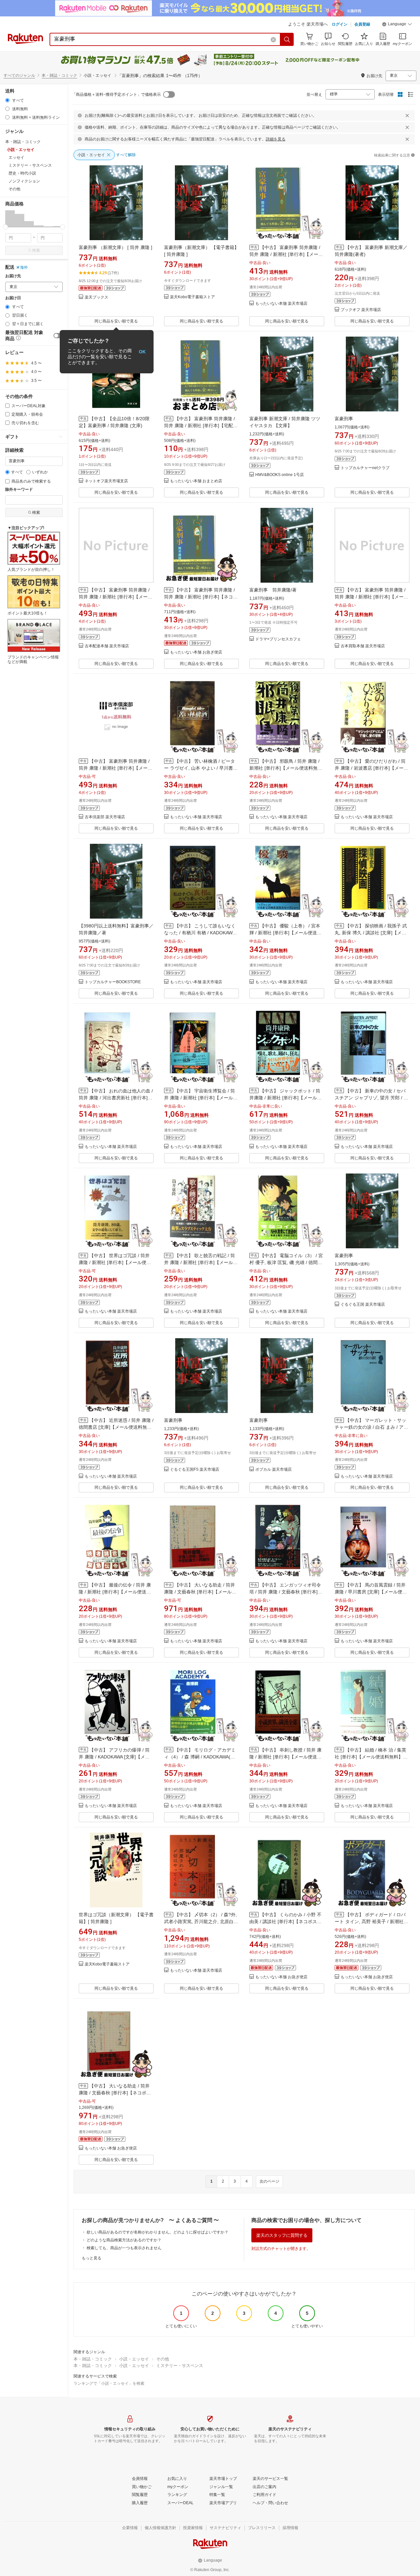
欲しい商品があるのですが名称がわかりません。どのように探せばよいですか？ (157, 2232)
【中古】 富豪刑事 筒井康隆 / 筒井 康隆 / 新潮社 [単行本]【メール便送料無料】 (115, 768)
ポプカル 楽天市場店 (273, 1470)
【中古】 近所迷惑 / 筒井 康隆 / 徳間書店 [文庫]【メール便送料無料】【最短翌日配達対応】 (116, 1427)
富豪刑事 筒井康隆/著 (273, 590)
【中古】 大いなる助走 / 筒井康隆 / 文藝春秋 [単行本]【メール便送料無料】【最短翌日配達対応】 (200, 1592)
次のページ (269, 2181)
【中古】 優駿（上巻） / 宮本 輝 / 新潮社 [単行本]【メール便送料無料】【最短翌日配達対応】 (285, 933)
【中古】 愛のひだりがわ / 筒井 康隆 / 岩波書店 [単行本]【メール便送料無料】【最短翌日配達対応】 (371, 768)
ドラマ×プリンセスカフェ (278, 639)
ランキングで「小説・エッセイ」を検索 (109, 2383)
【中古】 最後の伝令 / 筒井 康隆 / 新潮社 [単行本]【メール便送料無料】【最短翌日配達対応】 (115, 1592)
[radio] (7, 100)
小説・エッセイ (134, 2359)
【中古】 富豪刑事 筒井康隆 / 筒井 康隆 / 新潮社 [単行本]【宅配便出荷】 (201, 426)
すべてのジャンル (19, 75)
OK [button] (142, 352)
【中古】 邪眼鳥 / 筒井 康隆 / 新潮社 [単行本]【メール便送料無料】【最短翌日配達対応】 (284, 768)
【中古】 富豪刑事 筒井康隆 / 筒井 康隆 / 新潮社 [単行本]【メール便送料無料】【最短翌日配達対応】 (286, 254)
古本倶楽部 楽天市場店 (105, 817)
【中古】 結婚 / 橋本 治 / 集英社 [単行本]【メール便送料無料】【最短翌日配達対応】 (370, 1757)
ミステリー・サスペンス (180, 2366)
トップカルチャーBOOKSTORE (113, 982)
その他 (163, 2359)
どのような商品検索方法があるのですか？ (124, 2240)
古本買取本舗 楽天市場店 (363, 646)
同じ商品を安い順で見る (116, 321)
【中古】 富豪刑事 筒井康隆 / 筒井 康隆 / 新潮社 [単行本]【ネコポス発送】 (201, 597)
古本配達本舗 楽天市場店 (107, 646)
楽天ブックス (96, 297)
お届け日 (13, 298)
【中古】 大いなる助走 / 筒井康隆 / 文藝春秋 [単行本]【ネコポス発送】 (115, 2093)
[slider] (5, 227)
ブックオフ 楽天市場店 (361, 310)
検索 (36, 250)
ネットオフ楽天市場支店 (106, 481)
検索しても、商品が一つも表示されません (124, 2248)
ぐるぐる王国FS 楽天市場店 (195, 1470)
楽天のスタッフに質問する (282, 2235)
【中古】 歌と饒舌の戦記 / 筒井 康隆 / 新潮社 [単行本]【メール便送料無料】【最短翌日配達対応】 (201, 1262)
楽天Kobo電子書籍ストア (192, 297)
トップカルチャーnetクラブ (365, 468)
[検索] (287, 39)
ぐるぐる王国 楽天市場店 (363, 1305)
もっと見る (92, 2258)
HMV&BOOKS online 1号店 (280, 475)
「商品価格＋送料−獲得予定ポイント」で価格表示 (116, 94)
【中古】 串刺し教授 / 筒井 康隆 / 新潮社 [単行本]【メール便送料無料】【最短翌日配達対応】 (285, 1757)
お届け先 (13, 276)
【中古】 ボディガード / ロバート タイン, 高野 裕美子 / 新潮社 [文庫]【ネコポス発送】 (370, 1922)
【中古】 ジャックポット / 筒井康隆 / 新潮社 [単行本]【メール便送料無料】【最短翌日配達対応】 (285, 1098)
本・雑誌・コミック (59, 75)
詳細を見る (276, 139)
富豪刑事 (344, 419)
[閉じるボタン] (407, 115)
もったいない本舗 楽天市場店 (281, 304)
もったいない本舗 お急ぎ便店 (196, 652)
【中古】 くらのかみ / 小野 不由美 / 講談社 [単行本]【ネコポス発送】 (285, 1922)
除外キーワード (19, 490)
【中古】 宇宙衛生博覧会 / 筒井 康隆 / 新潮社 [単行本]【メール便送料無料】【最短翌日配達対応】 (201, 1098)
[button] (397, 25)
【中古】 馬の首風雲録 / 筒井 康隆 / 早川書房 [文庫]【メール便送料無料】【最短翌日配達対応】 (371, 1592)
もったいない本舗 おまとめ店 (196, 481)
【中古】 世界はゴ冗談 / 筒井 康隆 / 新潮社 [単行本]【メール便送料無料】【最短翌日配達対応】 (115, 1262)
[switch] (58, 336)
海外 (24, 267)
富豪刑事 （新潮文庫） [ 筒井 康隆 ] (115, 247)
